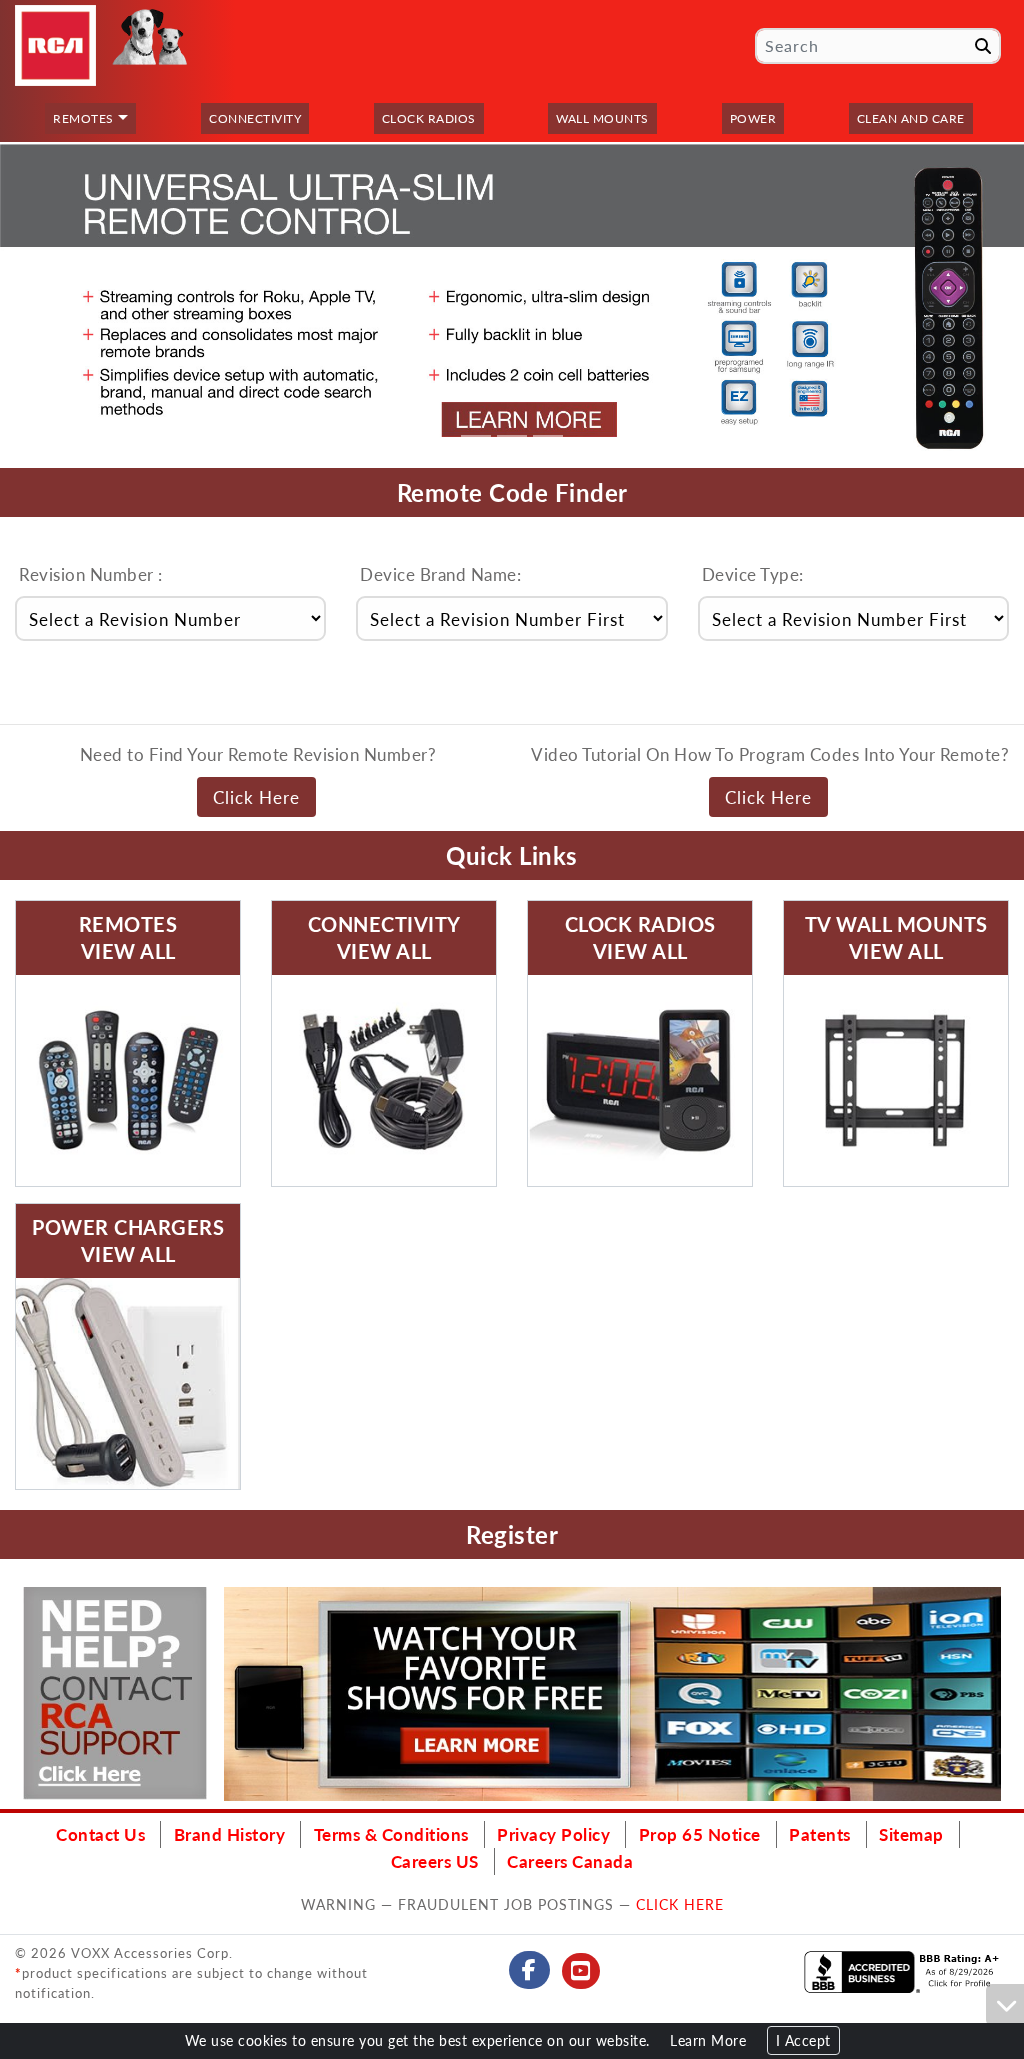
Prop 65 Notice (700, 1834)
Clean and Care (911, 118)
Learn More (708, 2040)
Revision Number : (91, 574)
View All (128, 951)
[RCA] (55, 45)
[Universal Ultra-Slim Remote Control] (512, 304)
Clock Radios (429, 118)
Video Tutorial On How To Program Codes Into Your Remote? (770, 754)
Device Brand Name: (440, 574)
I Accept (803, 2040)
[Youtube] (581, 1971)
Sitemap (911, 1834)
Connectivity (255, 118)
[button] (18, 304)
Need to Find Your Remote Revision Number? (258, 754)
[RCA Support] (115, 1693)
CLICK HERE (680, 1904)
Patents (820, 1834)
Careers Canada (570, 1861)
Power (753, 118)
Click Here (256, 797)
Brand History (230, 1834)
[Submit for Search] (983, 46)
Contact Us (100, 1834)
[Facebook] (529, 1970)
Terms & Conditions (391, 1834)
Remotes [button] (83, 118)
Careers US (435, 1861)
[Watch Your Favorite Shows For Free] (612, 1694)
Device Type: (753, 574)
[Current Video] (128, 1080)
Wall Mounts (602, 118)
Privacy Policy (553, 1834)
